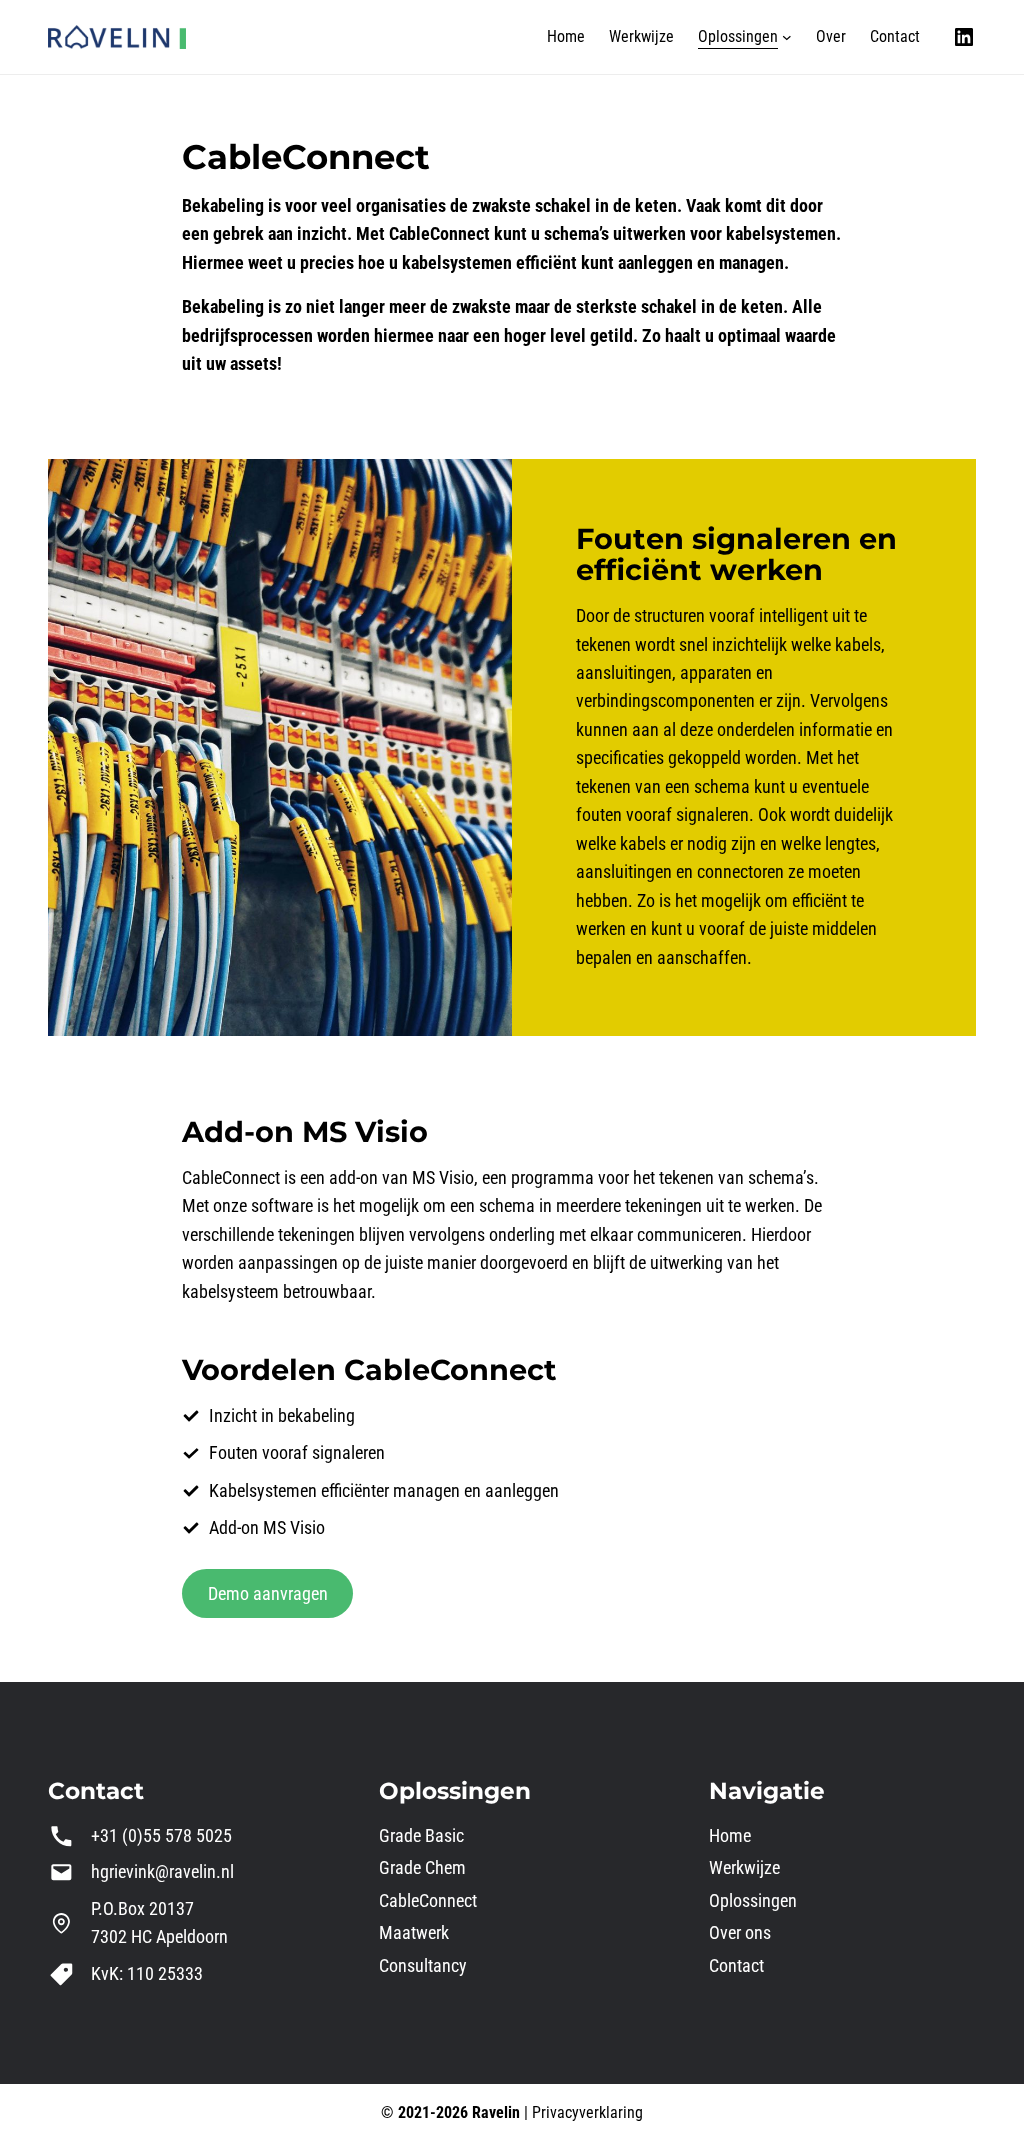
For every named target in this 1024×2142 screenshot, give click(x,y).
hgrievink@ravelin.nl (162, 1871)
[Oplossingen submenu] (787, 37)
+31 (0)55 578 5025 (161, 1835)
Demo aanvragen (268, 1593)
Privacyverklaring (587, 2112)
